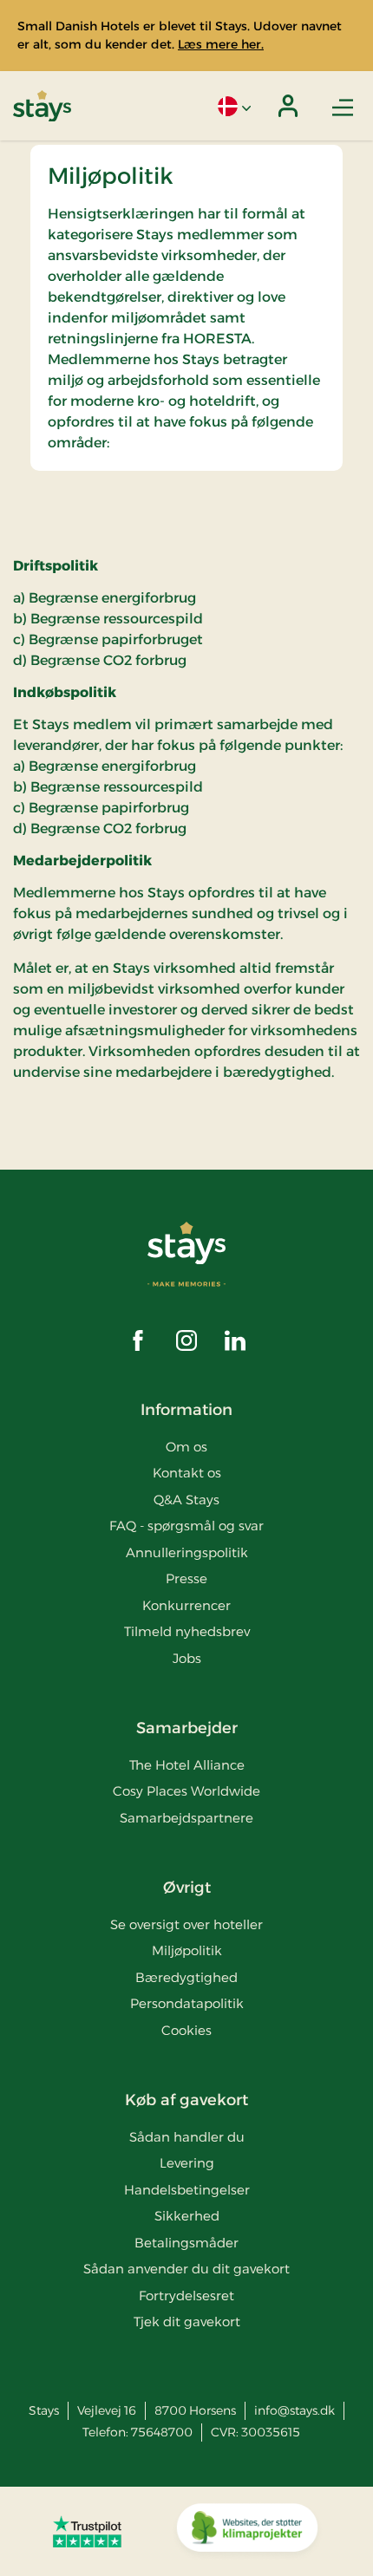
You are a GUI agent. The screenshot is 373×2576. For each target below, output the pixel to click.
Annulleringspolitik (187, 1552)
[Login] (288, 106)
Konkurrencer (186, 1605)
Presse (186, 1578)
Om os (186, 1447)
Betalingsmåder (186, 2243)
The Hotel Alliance (187, 1765)
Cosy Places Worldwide (186, 1791)
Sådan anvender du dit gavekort (186, 2269)
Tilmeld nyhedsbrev (187, 1631)
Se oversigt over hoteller (186, 1924)
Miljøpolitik (187, 1950)
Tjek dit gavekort (187, 2322)
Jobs (187, 1658)
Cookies (186, 2030)
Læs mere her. (221, 44)
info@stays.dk (294, 2410)
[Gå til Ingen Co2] (247, 2532)
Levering (187, 2163)
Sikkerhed (187, 2216)
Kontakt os (187, 1473)
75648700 (162, 2432)
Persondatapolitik (187, 2003)
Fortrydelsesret (186, 2296)
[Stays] (42, 106)
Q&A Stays (186, 1500)
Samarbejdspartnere (186, 1818)
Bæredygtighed (186, 1977)
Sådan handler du (187, 2137)
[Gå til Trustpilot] (87, 2531)
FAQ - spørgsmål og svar (186, 1526)
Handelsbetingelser (187, 2190)
